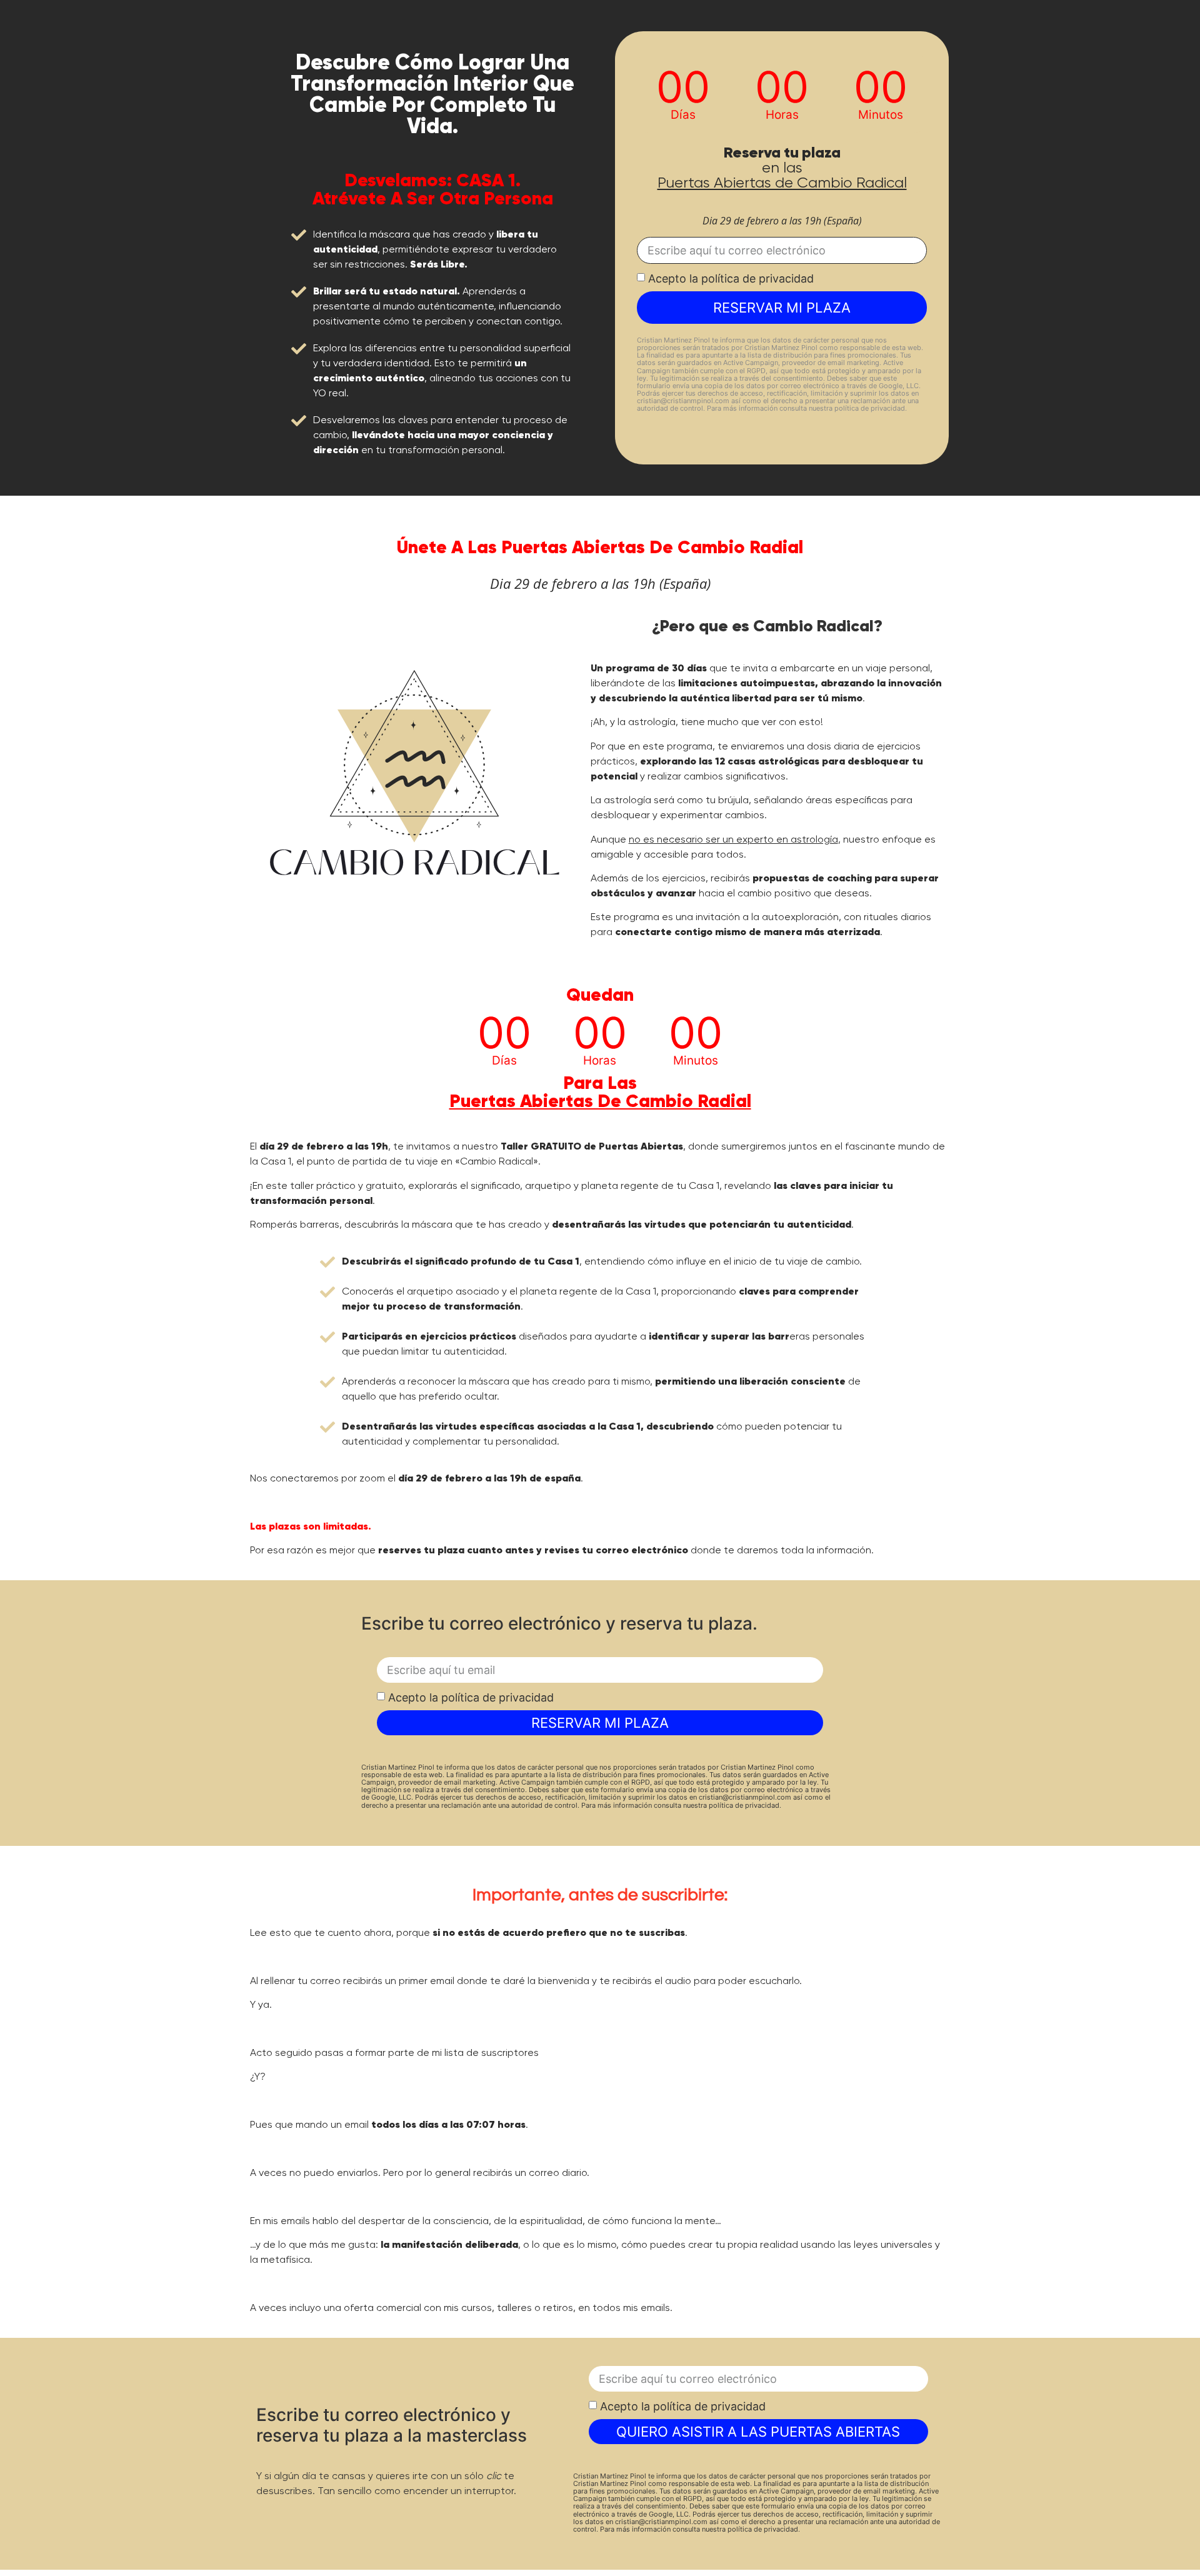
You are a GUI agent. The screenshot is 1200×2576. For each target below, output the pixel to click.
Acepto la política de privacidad (731, 278)
